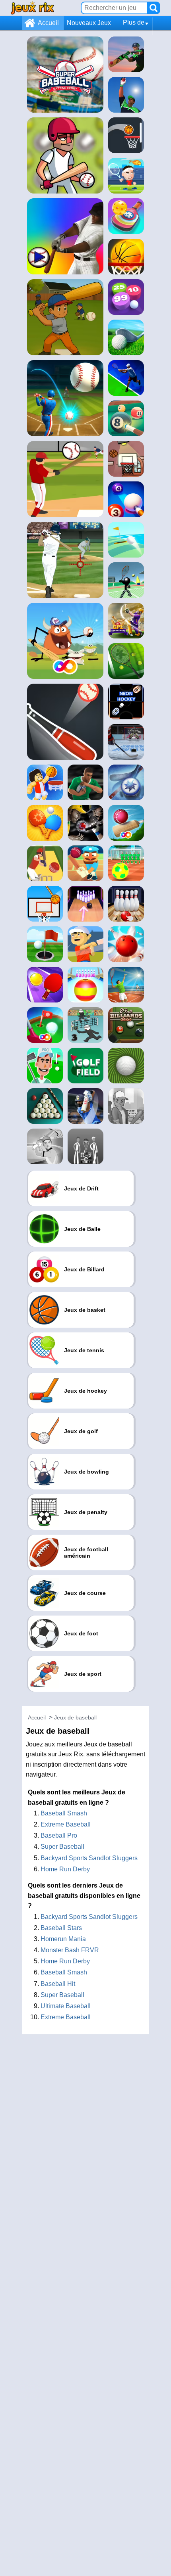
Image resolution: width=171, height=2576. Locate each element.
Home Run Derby (65, 1869)
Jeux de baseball (75, 1717)
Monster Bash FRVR (70, 1950)
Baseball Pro (59, 1835)
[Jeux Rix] (32, 8)
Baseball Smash (64, 1813)
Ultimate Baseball (66, 2006)
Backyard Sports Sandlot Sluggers (89, 1858)
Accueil (48, 23)
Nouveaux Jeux (89, 23)
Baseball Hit (58, 1984)
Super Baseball (62, 1847)
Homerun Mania (63, 1939)
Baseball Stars (61, 1928)
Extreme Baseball (66, 1824)
